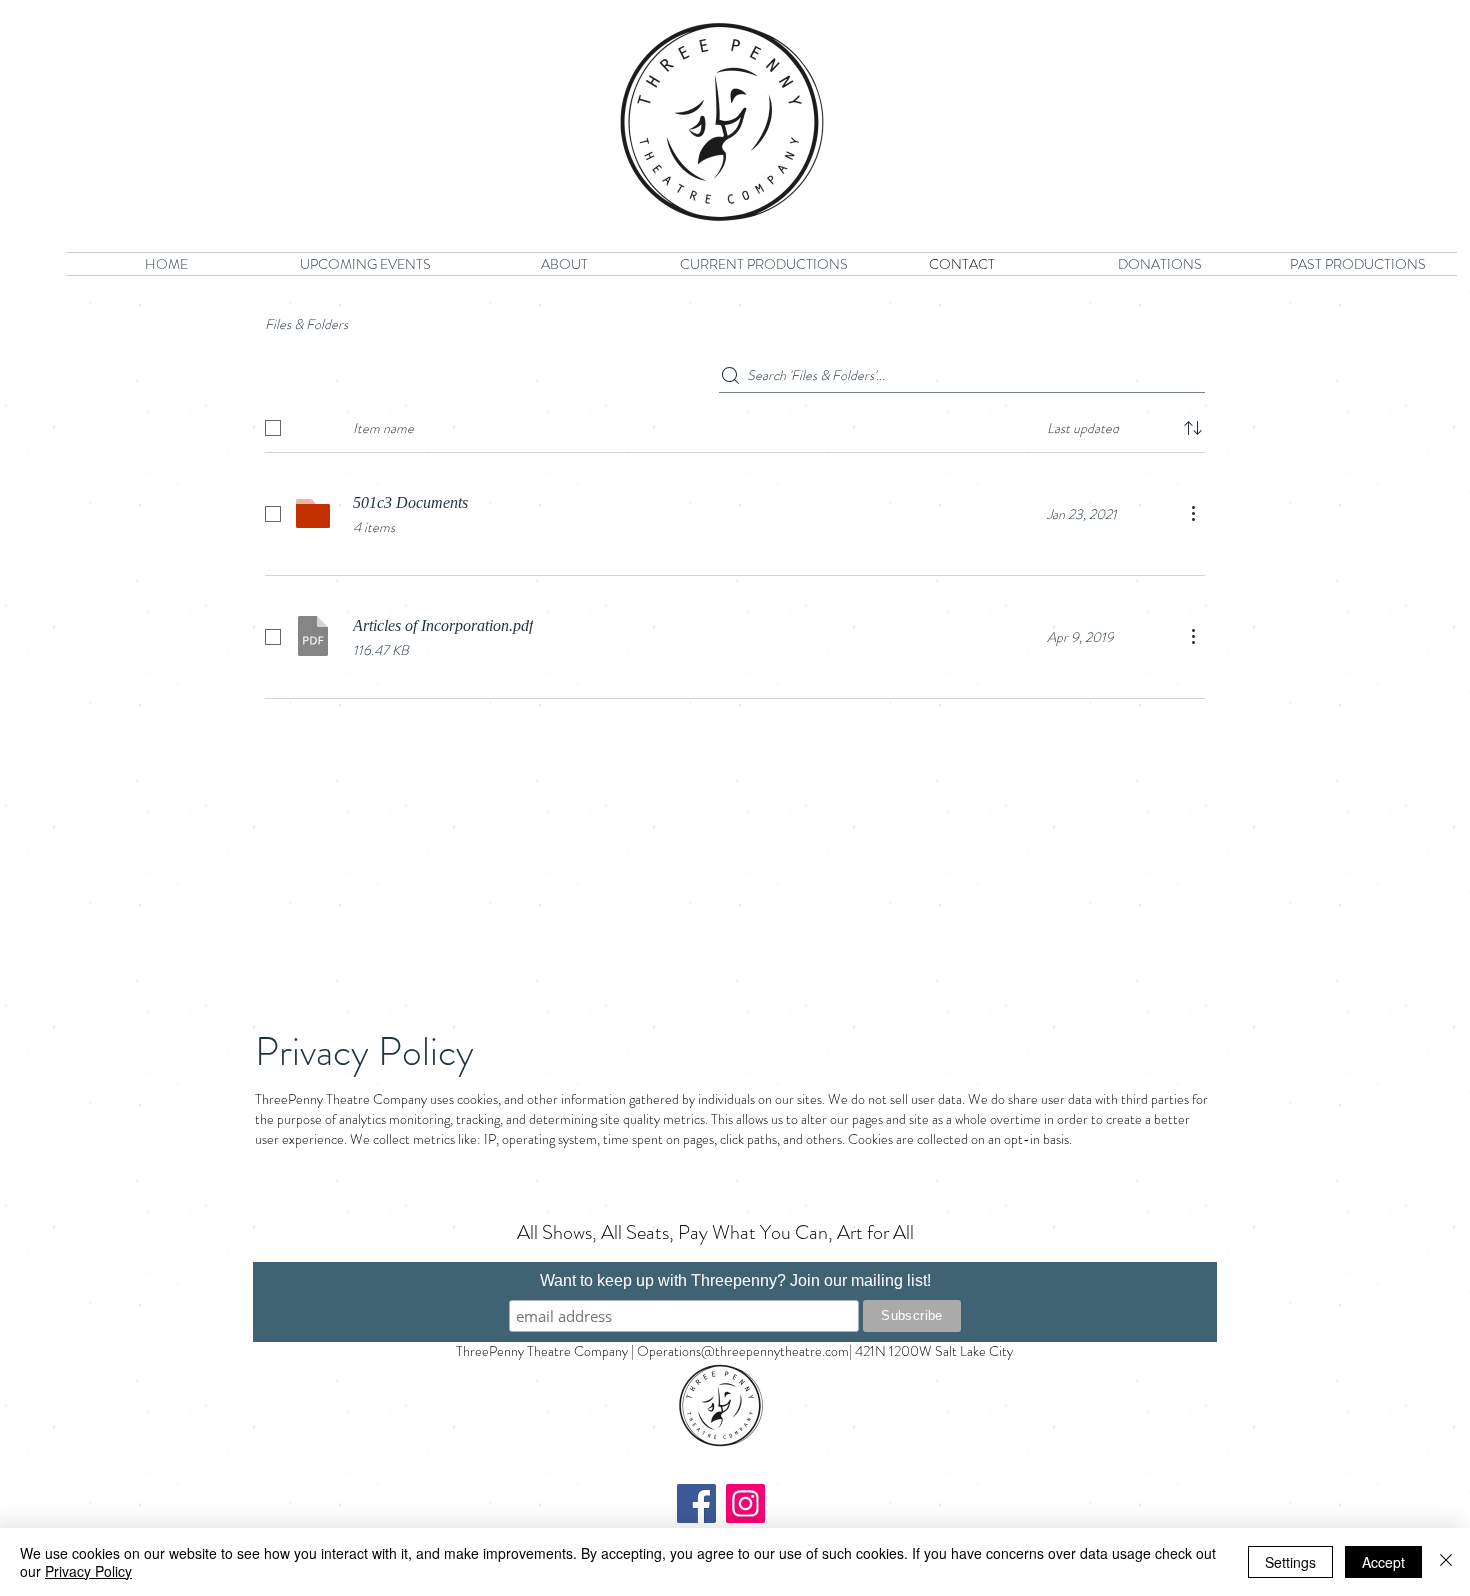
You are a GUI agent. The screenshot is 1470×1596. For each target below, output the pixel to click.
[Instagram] (745, 1503)
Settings (1290, 1562)
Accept (1383, 1562)
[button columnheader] (1193, 428)
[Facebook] (696, 1503)
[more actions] (1193, 513)
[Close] (1446, 1562)
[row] (735, 424)
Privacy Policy (88, 1571)
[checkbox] (273, 428)
